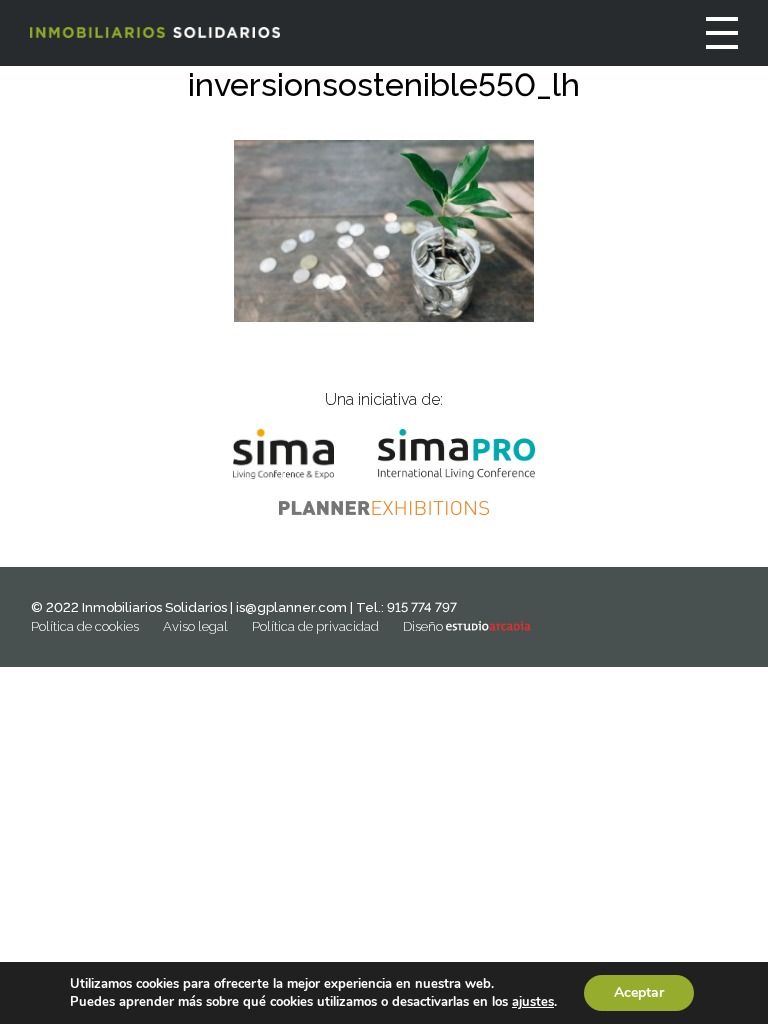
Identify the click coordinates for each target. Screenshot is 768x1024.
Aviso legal (195, 626)
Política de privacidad (315, 626)
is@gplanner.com (291, 607)
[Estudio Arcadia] (488, 626)
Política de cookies (85, 626)
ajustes (533, 1002)
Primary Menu (722, 33)
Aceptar (639, 992)
